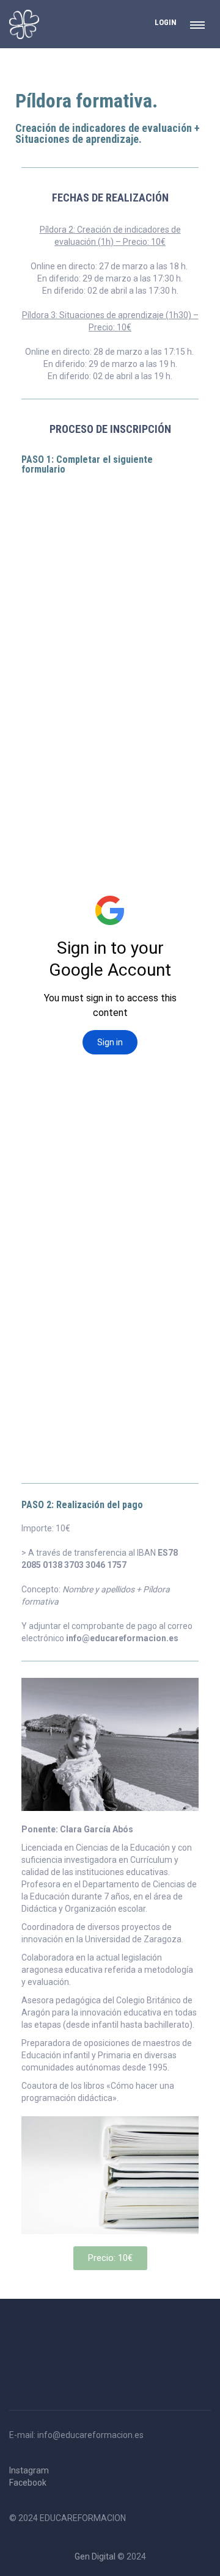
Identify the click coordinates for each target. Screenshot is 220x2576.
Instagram (29, 2470)
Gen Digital (95, 2556)
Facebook (28, 2483)
